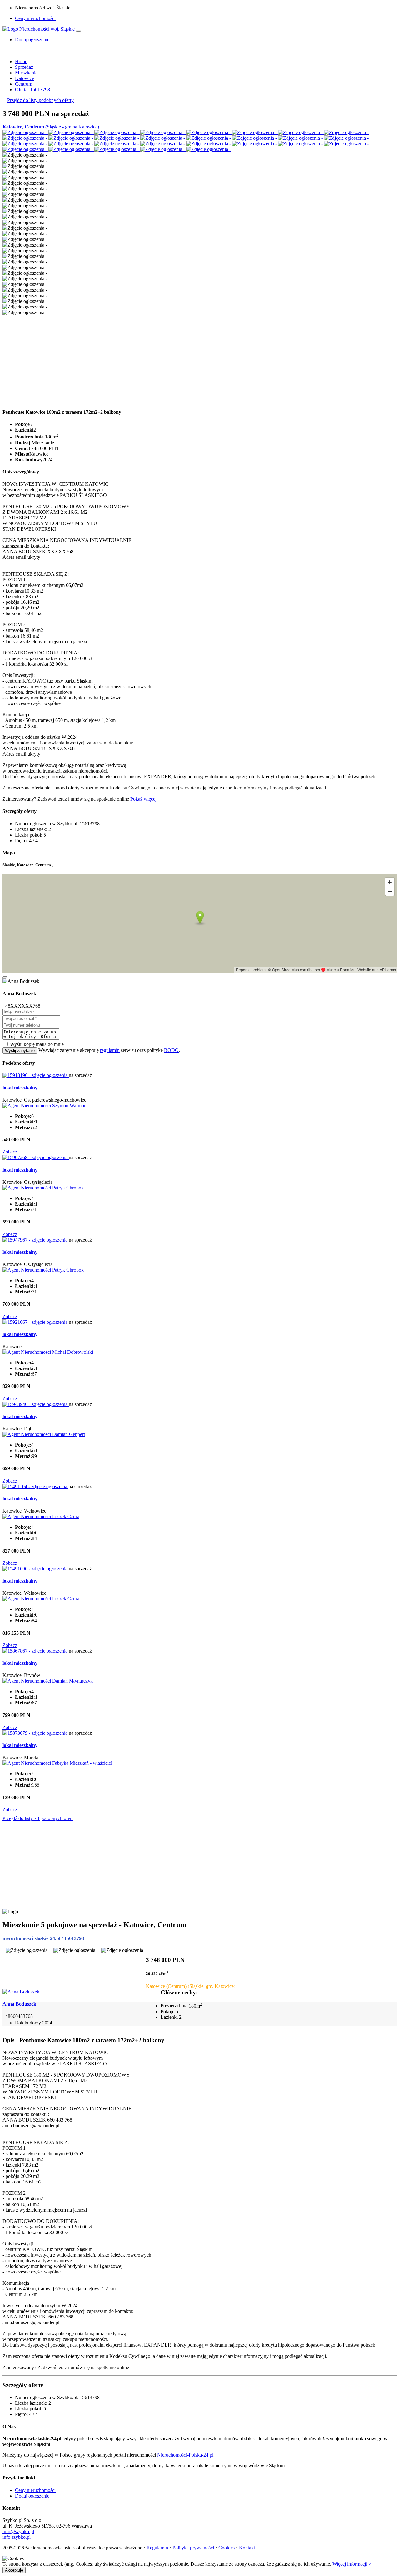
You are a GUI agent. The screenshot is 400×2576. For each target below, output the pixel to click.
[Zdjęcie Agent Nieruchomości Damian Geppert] (44, 1434)
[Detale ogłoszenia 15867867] (36, 1651)
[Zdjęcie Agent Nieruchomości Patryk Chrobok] (43, 1188)
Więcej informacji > (352, 2564)
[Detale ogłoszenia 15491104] (35, 1486)
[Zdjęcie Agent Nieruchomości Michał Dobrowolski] (48, 1352)
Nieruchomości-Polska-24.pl (185, 2455)
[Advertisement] (190, 359)
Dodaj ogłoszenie (32, 2496)
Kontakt (247, 2548)
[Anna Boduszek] (21, 1992)
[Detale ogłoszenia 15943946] (36, 1404)
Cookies (227, 2548)
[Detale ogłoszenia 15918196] (36, 1075)
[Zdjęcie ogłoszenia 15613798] (25, 132)
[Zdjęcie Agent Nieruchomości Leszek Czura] (41, 1516)
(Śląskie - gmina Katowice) (51, 127)
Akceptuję (14, 2570)
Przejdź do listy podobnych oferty (40, 100)
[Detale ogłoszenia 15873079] (36, 1733)
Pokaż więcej (143, 799)
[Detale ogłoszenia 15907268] (36, 1157)
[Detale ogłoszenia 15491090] (36, 1569)
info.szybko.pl (17, 2537)
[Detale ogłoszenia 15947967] (36, 1240)
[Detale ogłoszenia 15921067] (36, 1322)
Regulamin (157, 2548)
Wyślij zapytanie (20, 1050)
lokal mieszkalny (20, 1088)
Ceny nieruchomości (35, 18)
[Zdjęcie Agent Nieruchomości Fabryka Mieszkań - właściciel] (57, 1763)
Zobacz (10, 1152)
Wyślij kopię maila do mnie (37, 1044)
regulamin (110, 1050)
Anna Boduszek (19, 2004)
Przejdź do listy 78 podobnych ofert (38, 1818)
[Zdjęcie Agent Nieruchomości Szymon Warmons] (45, 1105)
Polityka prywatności (193, 2548)
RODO (171, 1050)
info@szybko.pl (18, 2531)
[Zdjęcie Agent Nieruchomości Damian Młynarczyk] (48, 1681)
